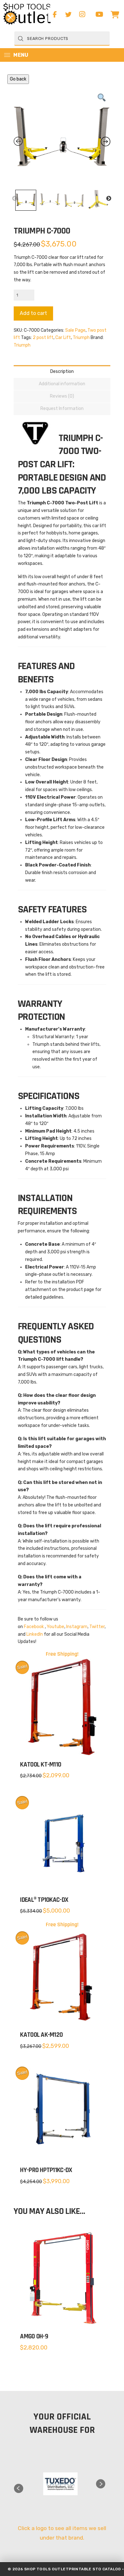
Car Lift (63, 338)
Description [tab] (62, 371)
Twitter (97, 1627)
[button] (115, 15)
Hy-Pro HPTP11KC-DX (46, 2170)
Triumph (81, 338)
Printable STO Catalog (95, 2569)
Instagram (77, 1627)
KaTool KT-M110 (41, 1765)
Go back (18, 79)
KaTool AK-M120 (41, 2035)
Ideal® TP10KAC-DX (44, 1900)
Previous (15, 199)
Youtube (55, 1627)
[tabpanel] (60, 2484)
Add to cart (33, 313)
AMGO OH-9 (34, 2336)
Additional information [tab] (62, 384)
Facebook (34, 1627)
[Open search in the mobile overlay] (62, 38)
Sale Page (75, 330)
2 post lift (43, 338)
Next (109, 199)
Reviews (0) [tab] (62, 396)
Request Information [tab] (62, 409)
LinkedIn (35, 1634)
